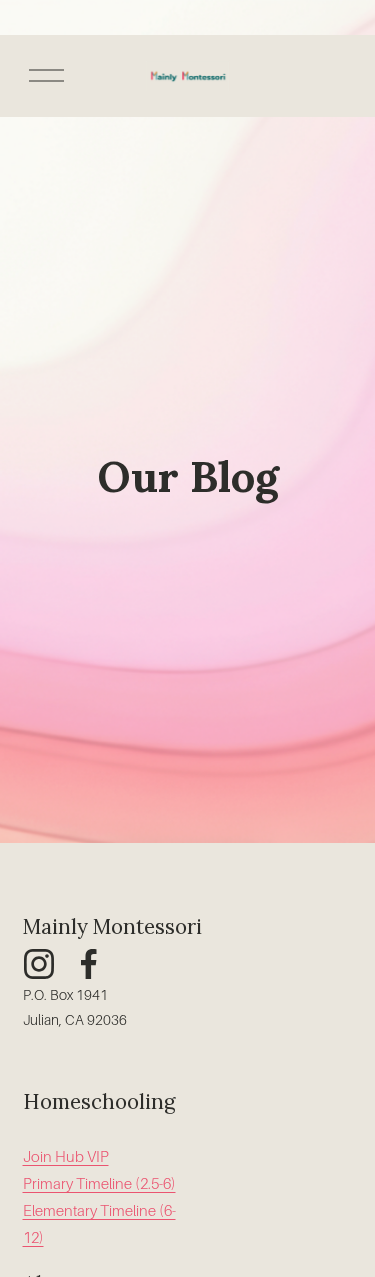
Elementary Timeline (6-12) (99, 1224)
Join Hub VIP (66, 1157)
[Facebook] (89, 964)
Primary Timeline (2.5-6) (99, 1184)
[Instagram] (39, 964)
